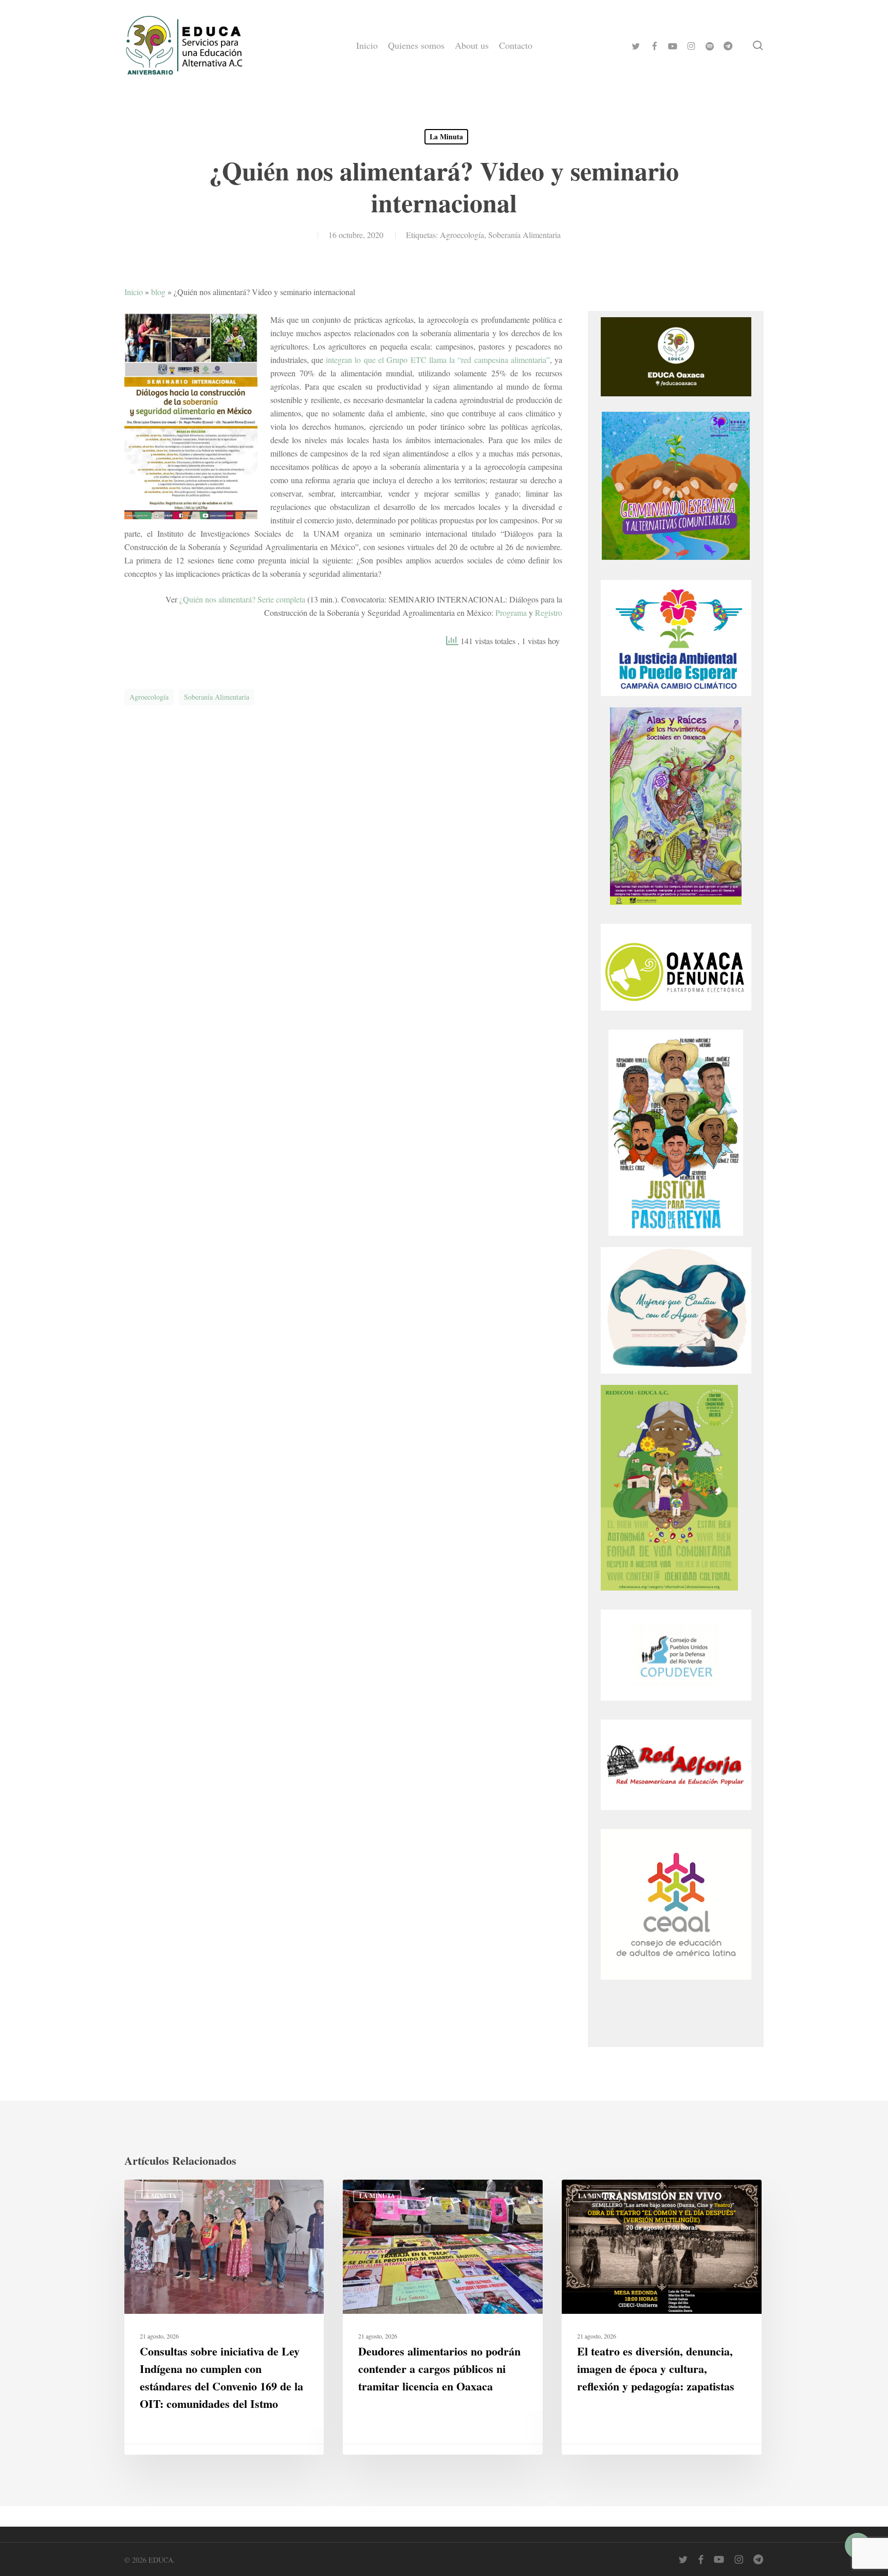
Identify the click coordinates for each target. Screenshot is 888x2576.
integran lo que (352, 360)
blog (158, 292)
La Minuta (446, 136)
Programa (511, 613)
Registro (549, 613)
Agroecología (462, 235)
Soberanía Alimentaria (524, 235)
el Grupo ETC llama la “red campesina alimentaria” (464, 360)
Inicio (134, 292)
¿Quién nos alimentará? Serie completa (242, 599)
